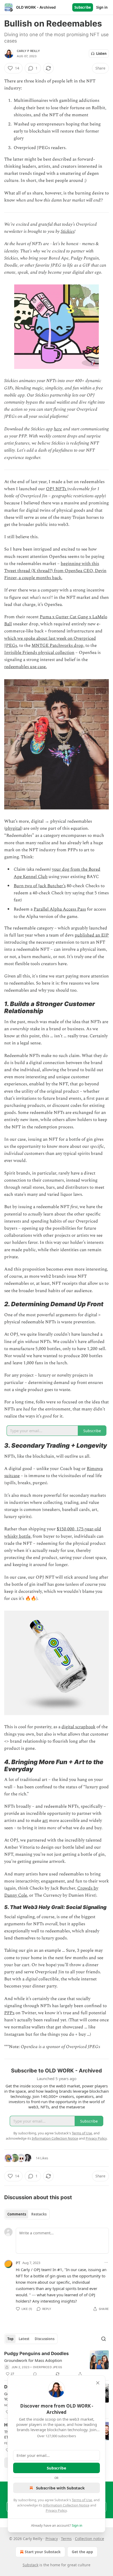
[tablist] (27, 2214)
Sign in (102, 7)
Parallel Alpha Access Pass (60, 909)
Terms (66, 2539)
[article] (56, 2364)
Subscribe (83, 7)
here (58, 429)
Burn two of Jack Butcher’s (40, 886)
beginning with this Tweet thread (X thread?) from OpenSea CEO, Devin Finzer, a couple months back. (55, 571)
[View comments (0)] (35, 2374)
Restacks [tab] (39, 2214)
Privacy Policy (56, 2510)
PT (18, 2263)
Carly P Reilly (28, 51)
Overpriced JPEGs (47, 2367)
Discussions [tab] (45, 2339)
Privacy (52, 2539)
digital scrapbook (78, 1727)
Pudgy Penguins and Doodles (37, 2353)
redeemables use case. (25, 667)
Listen (101, 54)
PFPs (9, 2013)
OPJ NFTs (57, 489)
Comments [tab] (17, 2214)
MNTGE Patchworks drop (57, 646)
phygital (13, 828)
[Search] (104, 2339)
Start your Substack (43, 2552)
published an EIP (92, 935)
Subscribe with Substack (60, 2488)
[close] (98, 2383)
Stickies (68, 231)
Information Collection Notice (66, 2505)
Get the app (82, 2552)
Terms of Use (82, 2500)
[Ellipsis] (106, 2262)
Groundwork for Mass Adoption (33, 2360)
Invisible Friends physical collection (39, 653)
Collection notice (89, 2539)
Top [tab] (10, 2339)
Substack (30, 2565)
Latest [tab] (24, 2339)
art (45, 1821)
